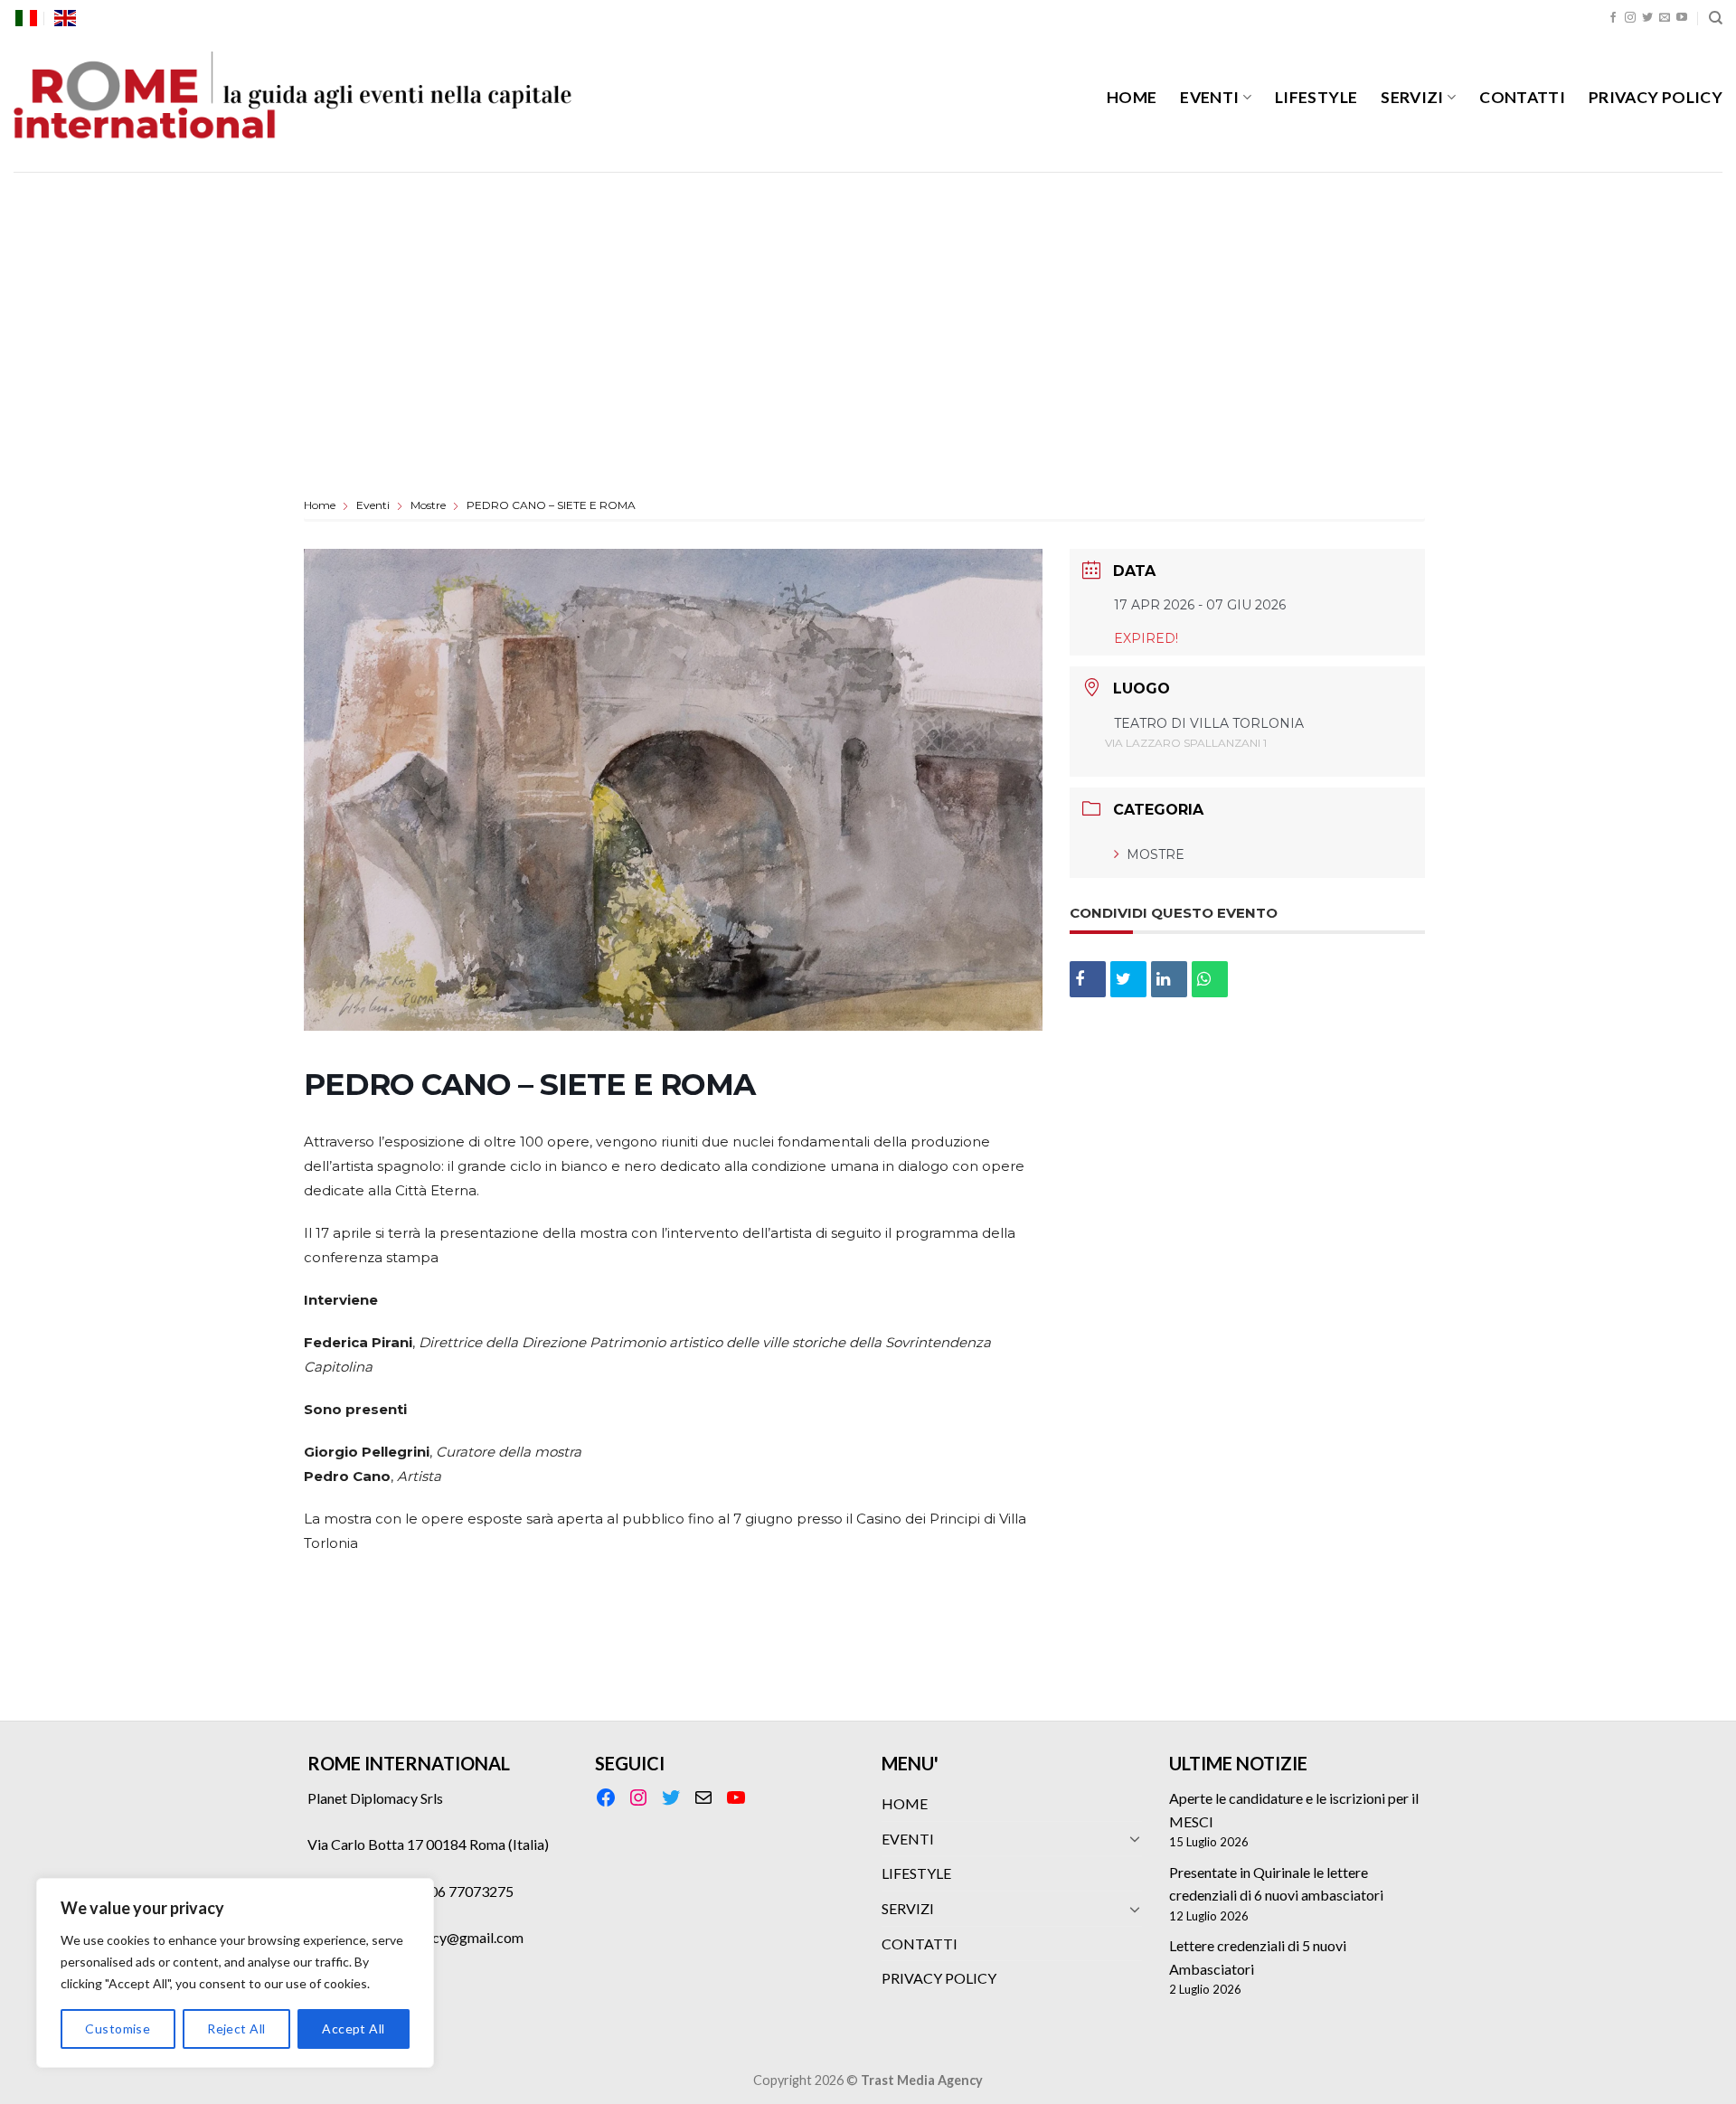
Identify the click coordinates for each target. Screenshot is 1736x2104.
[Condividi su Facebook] (1088, 979)
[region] (235, 1973)
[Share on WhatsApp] (1210, 979)
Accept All (353, 2029)
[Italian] (26, 18)
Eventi (373, 505)
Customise (118, 2029)
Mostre (428, 505)
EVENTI (1209, 97)
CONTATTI (1522, 97)
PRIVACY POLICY (1656, 97)
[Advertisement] (868, 307)
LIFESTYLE (1316, 97)
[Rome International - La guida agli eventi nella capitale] (294, 104)
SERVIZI (1412, 97)
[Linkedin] (1169, 979)
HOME (1132, 97)
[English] (65, 18)
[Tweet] (1128, 979)
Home (321, 505)
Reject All (236, 2029)
